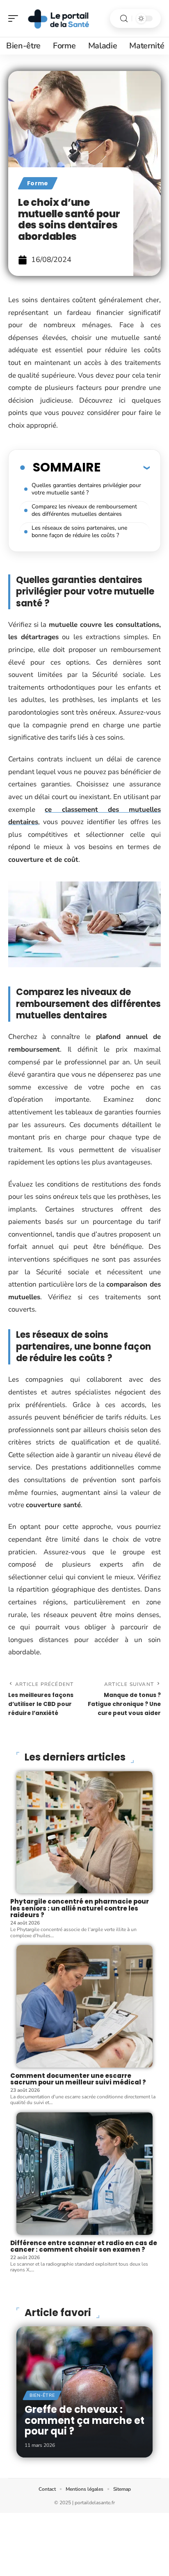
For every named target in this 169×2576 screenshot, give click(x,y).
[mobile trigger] (15, 18)
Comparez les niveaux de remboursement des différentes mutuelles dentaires (84, 510)
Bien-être (42, 2395)
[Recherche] (124, 19)
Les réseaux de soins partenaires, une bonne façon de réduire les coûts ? (79, 532)
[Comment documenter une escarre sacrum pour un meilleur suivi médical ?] (84, 2006)
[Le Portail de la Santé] (59, 18)
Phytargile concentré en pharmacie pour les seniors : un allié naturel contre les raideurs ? (80, 1908)
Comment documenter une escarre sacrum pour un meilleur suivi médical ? (78, 2079)
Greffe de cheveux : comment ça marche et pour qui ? (84, 2420)
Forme (38, 183)
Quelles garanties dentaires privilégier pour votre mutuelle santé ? (86, 489)
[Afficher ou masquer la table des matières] (125, 467)
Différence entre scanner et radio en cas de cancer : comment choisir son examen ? (84, 2246)
